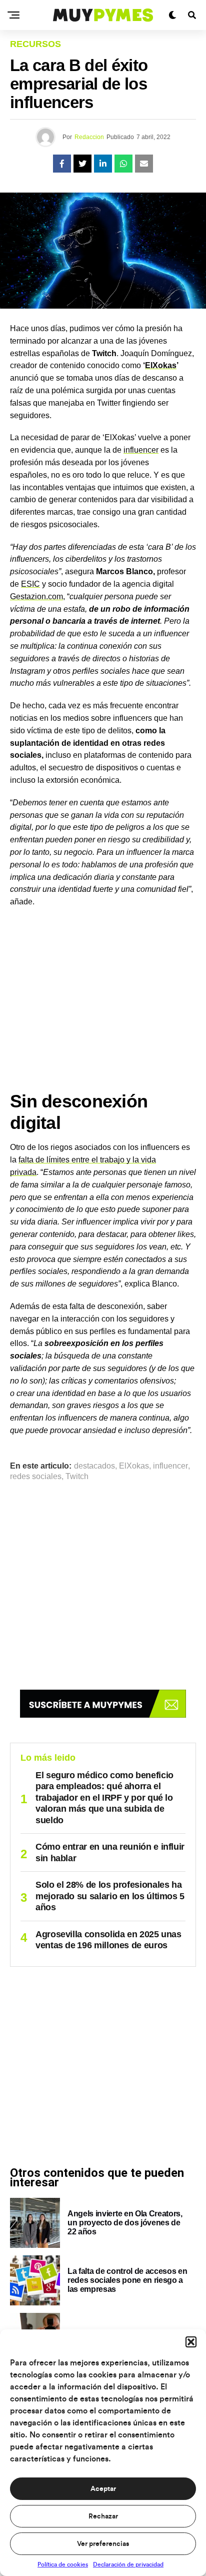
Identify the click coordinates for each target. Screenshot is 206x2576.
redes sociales (36, 1477)
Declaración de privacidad (128, 2564)
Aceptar (103, 2489)
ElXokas (161, 365)
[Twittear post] (82, 164)
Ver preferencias (103, 2544)
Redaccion (89, 137)
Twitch (77, 1477)
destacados (94, 1466)
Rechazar (103, 2516)
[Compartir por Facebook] (62, 164)
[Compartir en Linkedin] (103, 164)
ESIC (30, 584)
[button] (191, 2342)
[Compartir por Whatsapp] (123, 164)
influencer (141, 450)
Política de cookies (63, 2564)
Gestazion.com (36, 596)
